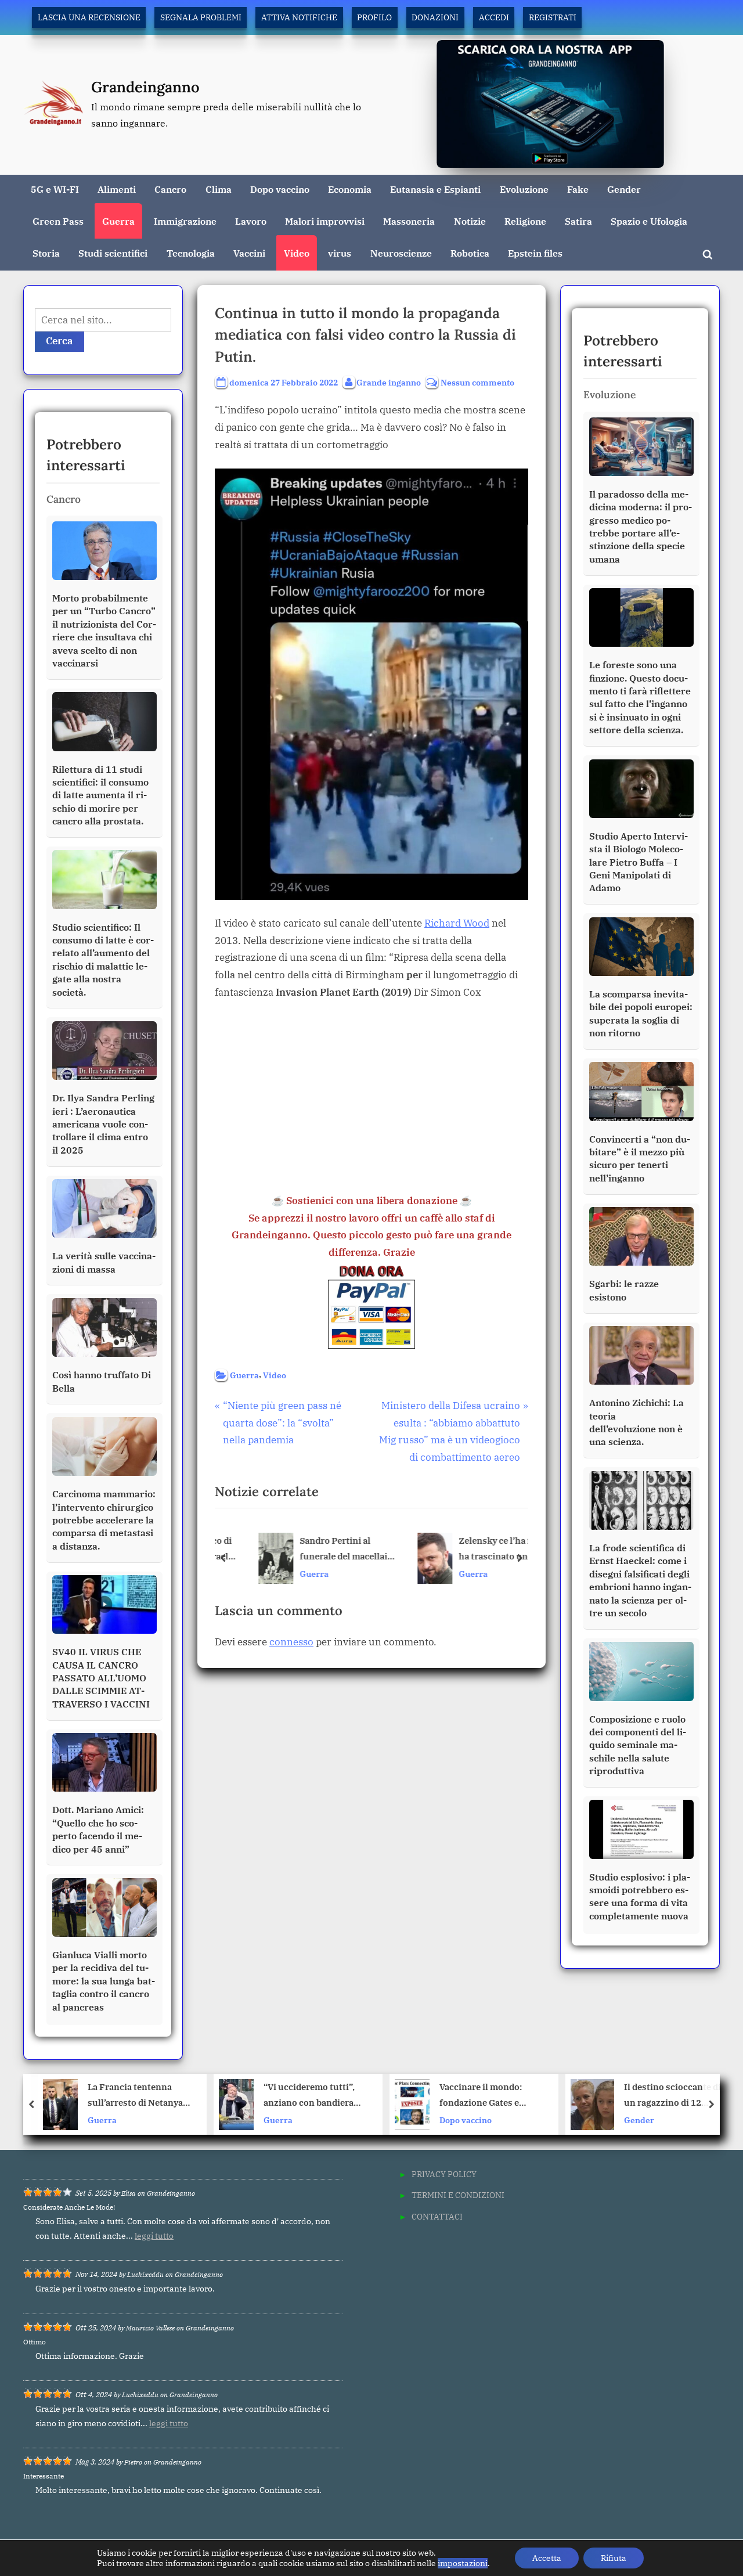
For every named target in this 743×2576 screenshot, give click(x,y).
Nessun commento (477, 383)
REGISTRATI (553, 17)
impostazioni (463, 2563)
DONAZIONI (435, 17)
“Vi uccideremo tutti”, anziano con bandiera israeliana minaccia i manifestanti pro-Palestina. (143, 2096)
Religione (525, 221)
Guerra (118, 221)
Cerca (59, 341)
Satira (578, 221)
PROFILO (374, 17)
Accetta (547, 2558)
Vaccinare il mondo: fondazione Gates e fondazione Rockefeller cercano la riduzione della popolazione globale (326, 2096)
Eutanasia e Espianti (435, 189)
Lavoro (251, 221)
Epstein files (535, 253)
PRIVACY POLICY (444, 2174)
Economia (350, 189)
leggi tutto (154, 2236)
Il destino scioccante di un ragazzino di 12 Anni (506, 2096)
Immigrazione (185, 221)
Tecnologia (191, 253)
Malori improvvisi (325, 221)
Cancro (170, 189)
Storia (46, 253)
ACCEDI (494, 17)
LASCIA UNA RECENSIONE (89, 17)
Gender (624, 189)
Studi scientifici (113, 253)
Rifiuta (614, 2558)
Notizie (470, 221)
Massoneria (409, 221)
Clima (219, 189)
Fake (578, 189)
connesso (291, 1642)
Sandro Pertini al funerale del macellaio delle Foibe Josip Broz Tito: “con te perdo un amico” (322, 1550)
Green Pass (58, 221)
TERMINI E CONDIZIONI (458, 2195)
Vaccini (249, 253)
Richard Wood (457, 923)
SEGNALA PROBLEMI (201, 17)
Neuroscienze (401, 253)
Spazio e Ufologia (649, 221)
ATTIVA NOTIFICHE (299, 17)
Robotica (470, 253)
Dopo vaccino (280, 189)
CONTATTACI (437, 2216)
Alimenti (117, 189)
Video (297, 253)
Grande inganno (389, 382)
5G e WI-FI (55, 189)
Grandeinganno (145, 87)
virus (340, 253)
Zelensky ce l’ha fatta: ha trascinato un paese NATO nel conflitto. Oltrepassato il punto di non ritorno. (482, 1550)
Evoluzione (524, 189)
